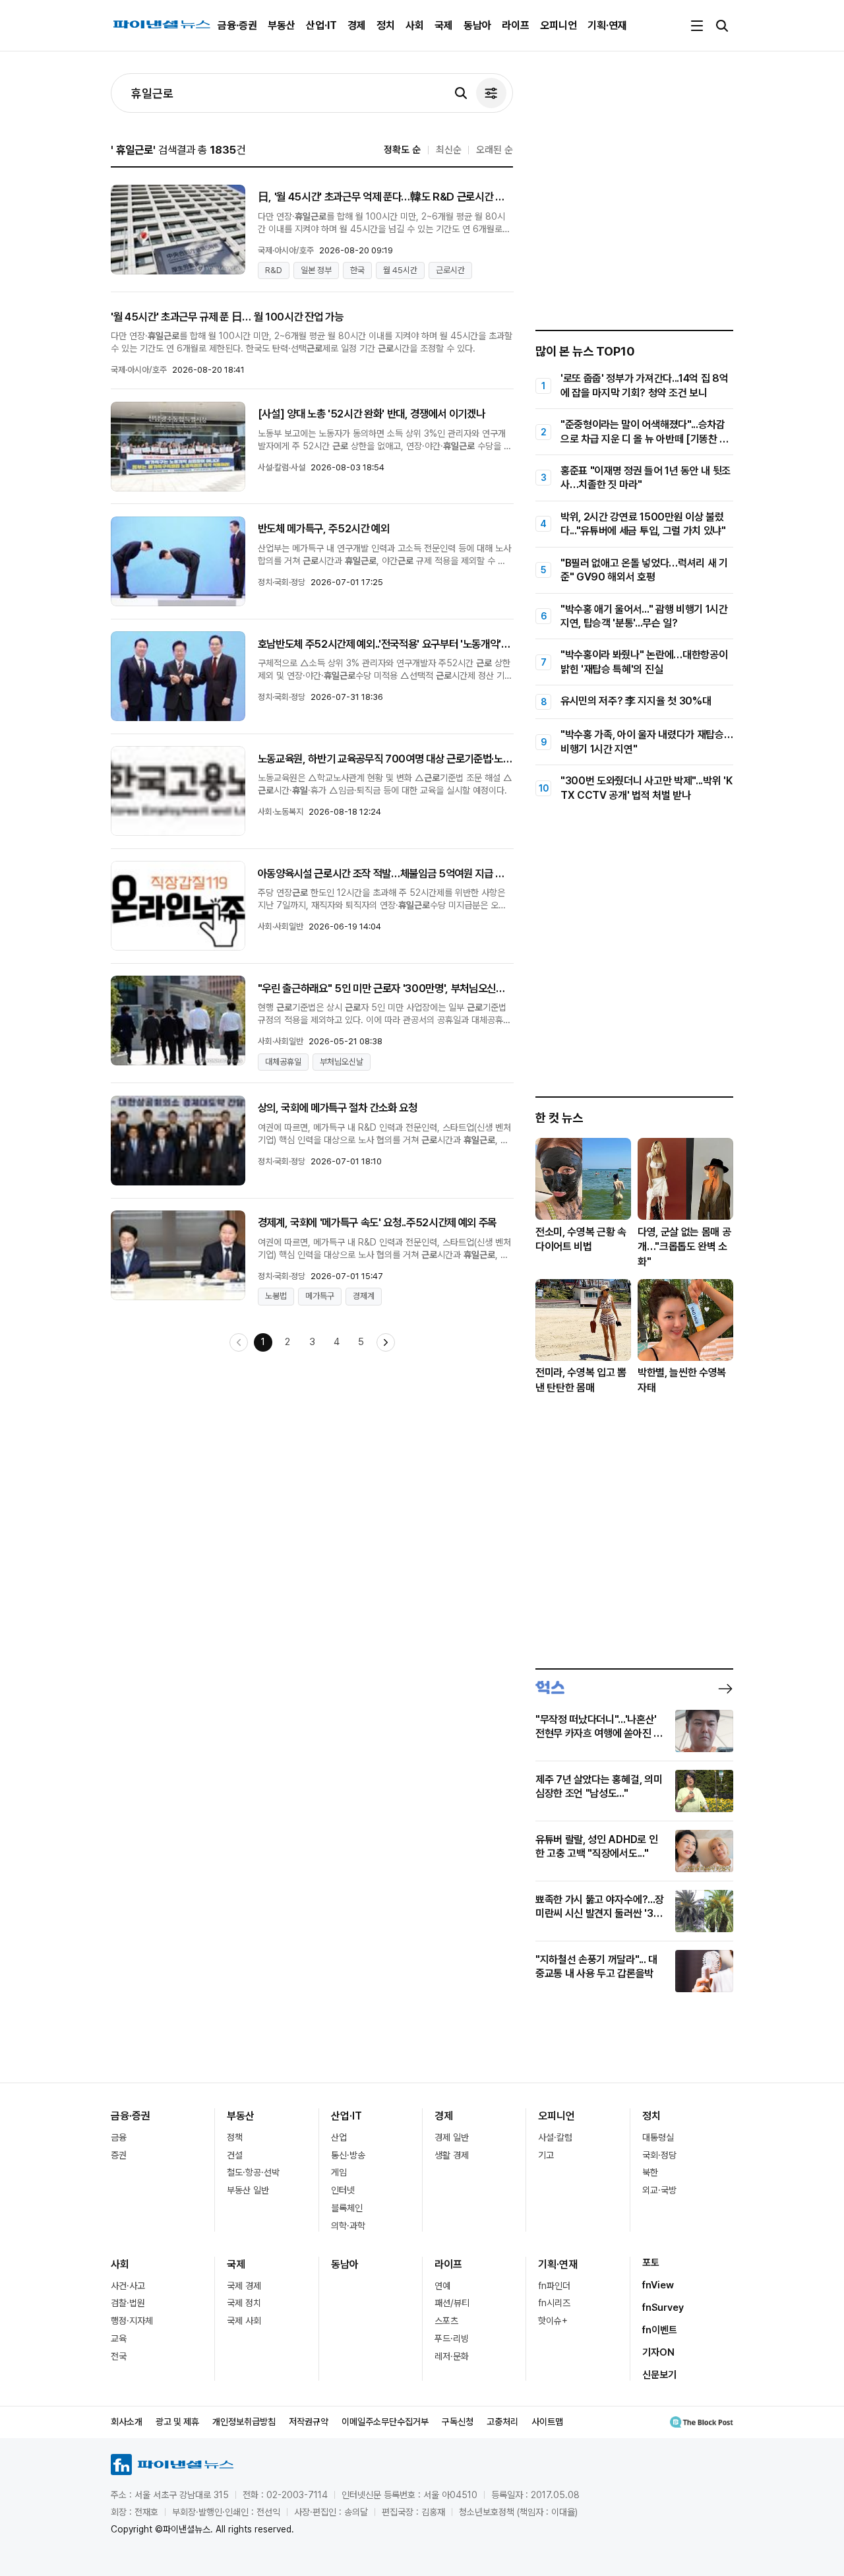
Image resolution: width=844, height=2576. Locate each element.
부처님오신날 (342, 1062)
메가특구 (320, 1296)
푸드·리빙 (452, 2339)
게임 (339, 2172)
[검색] (461, 93)
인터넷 (343, 2190)
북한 (650, 2172)
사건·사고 (128, 2286)
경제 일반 (452, 2137)
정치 (386, 25)
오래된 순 (495, 150)
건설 (235, 2155)
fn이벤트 (660, 2330)
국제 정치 (244, 2303)
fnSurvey (663, 2308)
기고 (546, 2155)
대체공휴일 (283, 1062)
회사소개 (127, 2422)
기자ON (658, 2352)
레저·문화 (452, 2356)
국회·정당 (659, 2155)
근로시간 (450, 270)
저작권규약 (309, 2422)
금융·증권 (237, 25)
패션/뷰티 (452, 2303)
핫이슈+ (553, 2321)
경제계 (364, 1296)
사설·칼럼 (555, 2137)
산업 (339, 2137)
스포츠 (446, 2321)
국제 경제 (244, 2286)
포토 (651, 2263)
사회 (415, 25)
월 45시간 (400, 270)
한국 (357, 270)
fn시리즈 (554, 2303)
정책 (235, 2137)
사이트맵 (547, 2422)
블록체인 (347, 2208)
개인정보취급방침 (244, 2422)
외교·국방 (659, 2190)
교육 (119, 2339)
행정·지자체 (132, 2321)
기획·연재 (607, 25)
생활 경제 (452, 2155)
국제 (444, 25)
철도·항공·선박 (253, 2172)
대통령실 (658, 2137)
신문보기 (659, 2375)
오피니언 (558, 25)
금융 (119, 2137)
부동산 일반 (248, 2190)
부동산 (282, 25)
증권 (119, 2155)
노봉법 (276, 1296)
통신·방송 (348, 2155)
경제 (357, 25)
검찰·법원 (128, 2303)
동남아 (477, 25)
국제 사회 (244, 2321)
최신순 (449, 150)
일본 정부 (316, 270)
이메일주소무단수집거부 (385, 2422)
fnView (658, 2285)
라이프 (516, 25)
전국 (119, 2356)
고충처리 (502, 2422)
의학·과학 (348, 2226)
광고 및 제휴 (177, 2422)
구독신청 (458, 2422)
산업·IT (321, 25)
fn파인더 (554, 2286)
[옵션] (491, 93)
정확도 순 (402, 150)
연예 (442, 2286)
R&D (274, 270)
